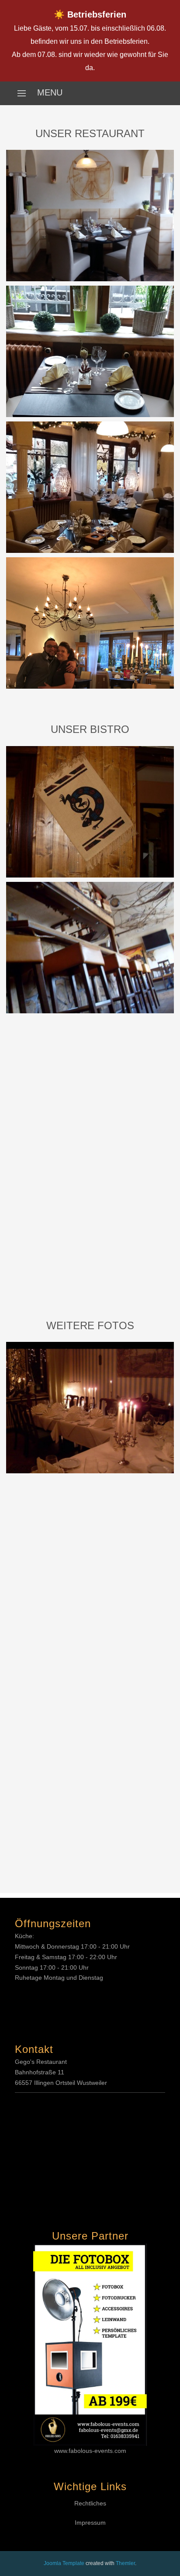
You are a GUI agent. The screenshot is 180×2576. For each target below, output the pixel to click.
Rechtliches (90, 2503)
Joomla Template (64, 2563)
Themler (125, 2563)
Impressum (90, 2523)
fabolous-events (91, 2451)
